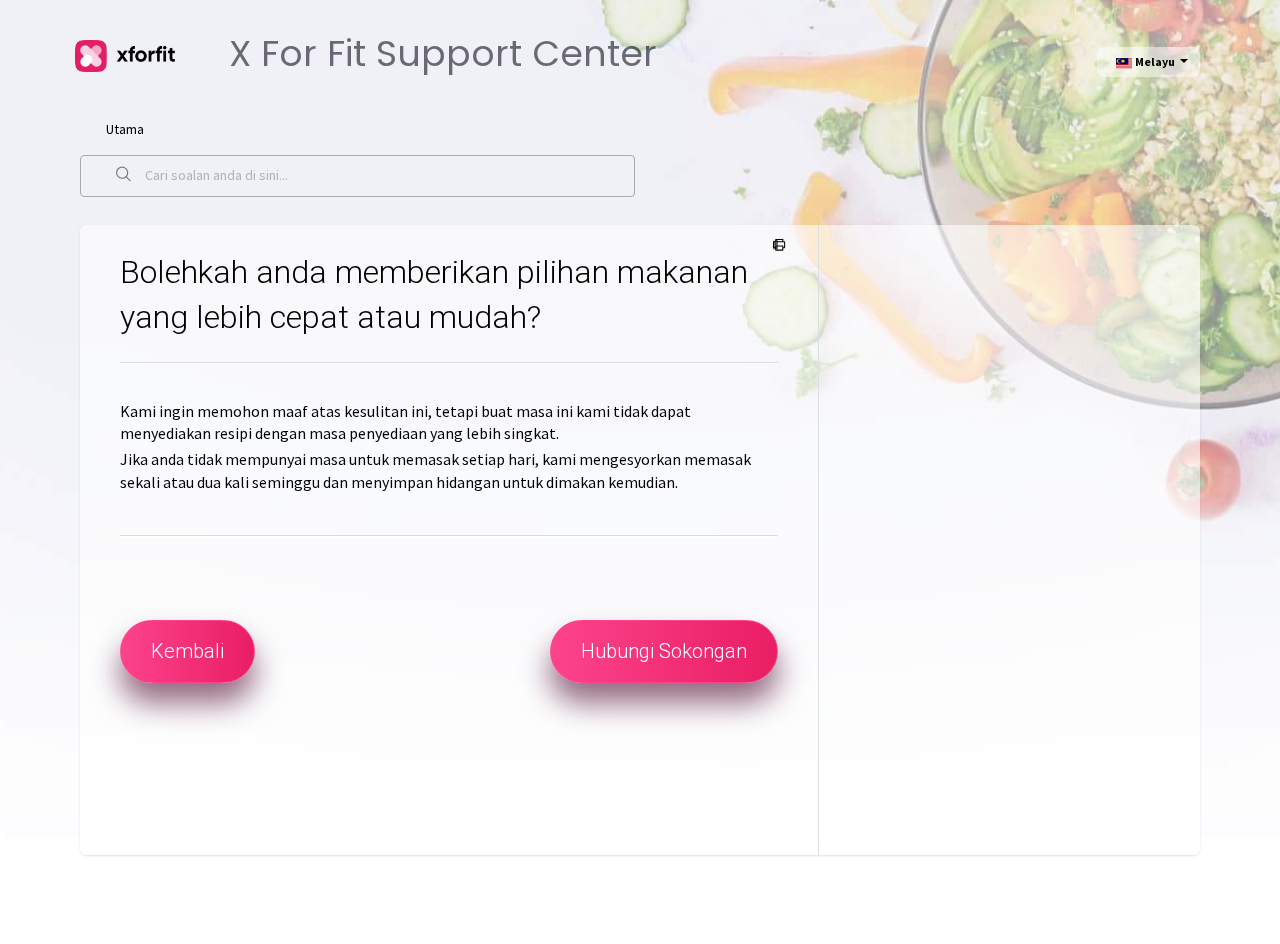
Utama (125, 129)
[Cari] (124, 176)
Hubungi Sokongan (664, 651)
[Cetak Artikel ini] (775, 246)
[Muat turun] (603, 206)
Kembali (187, 651)
